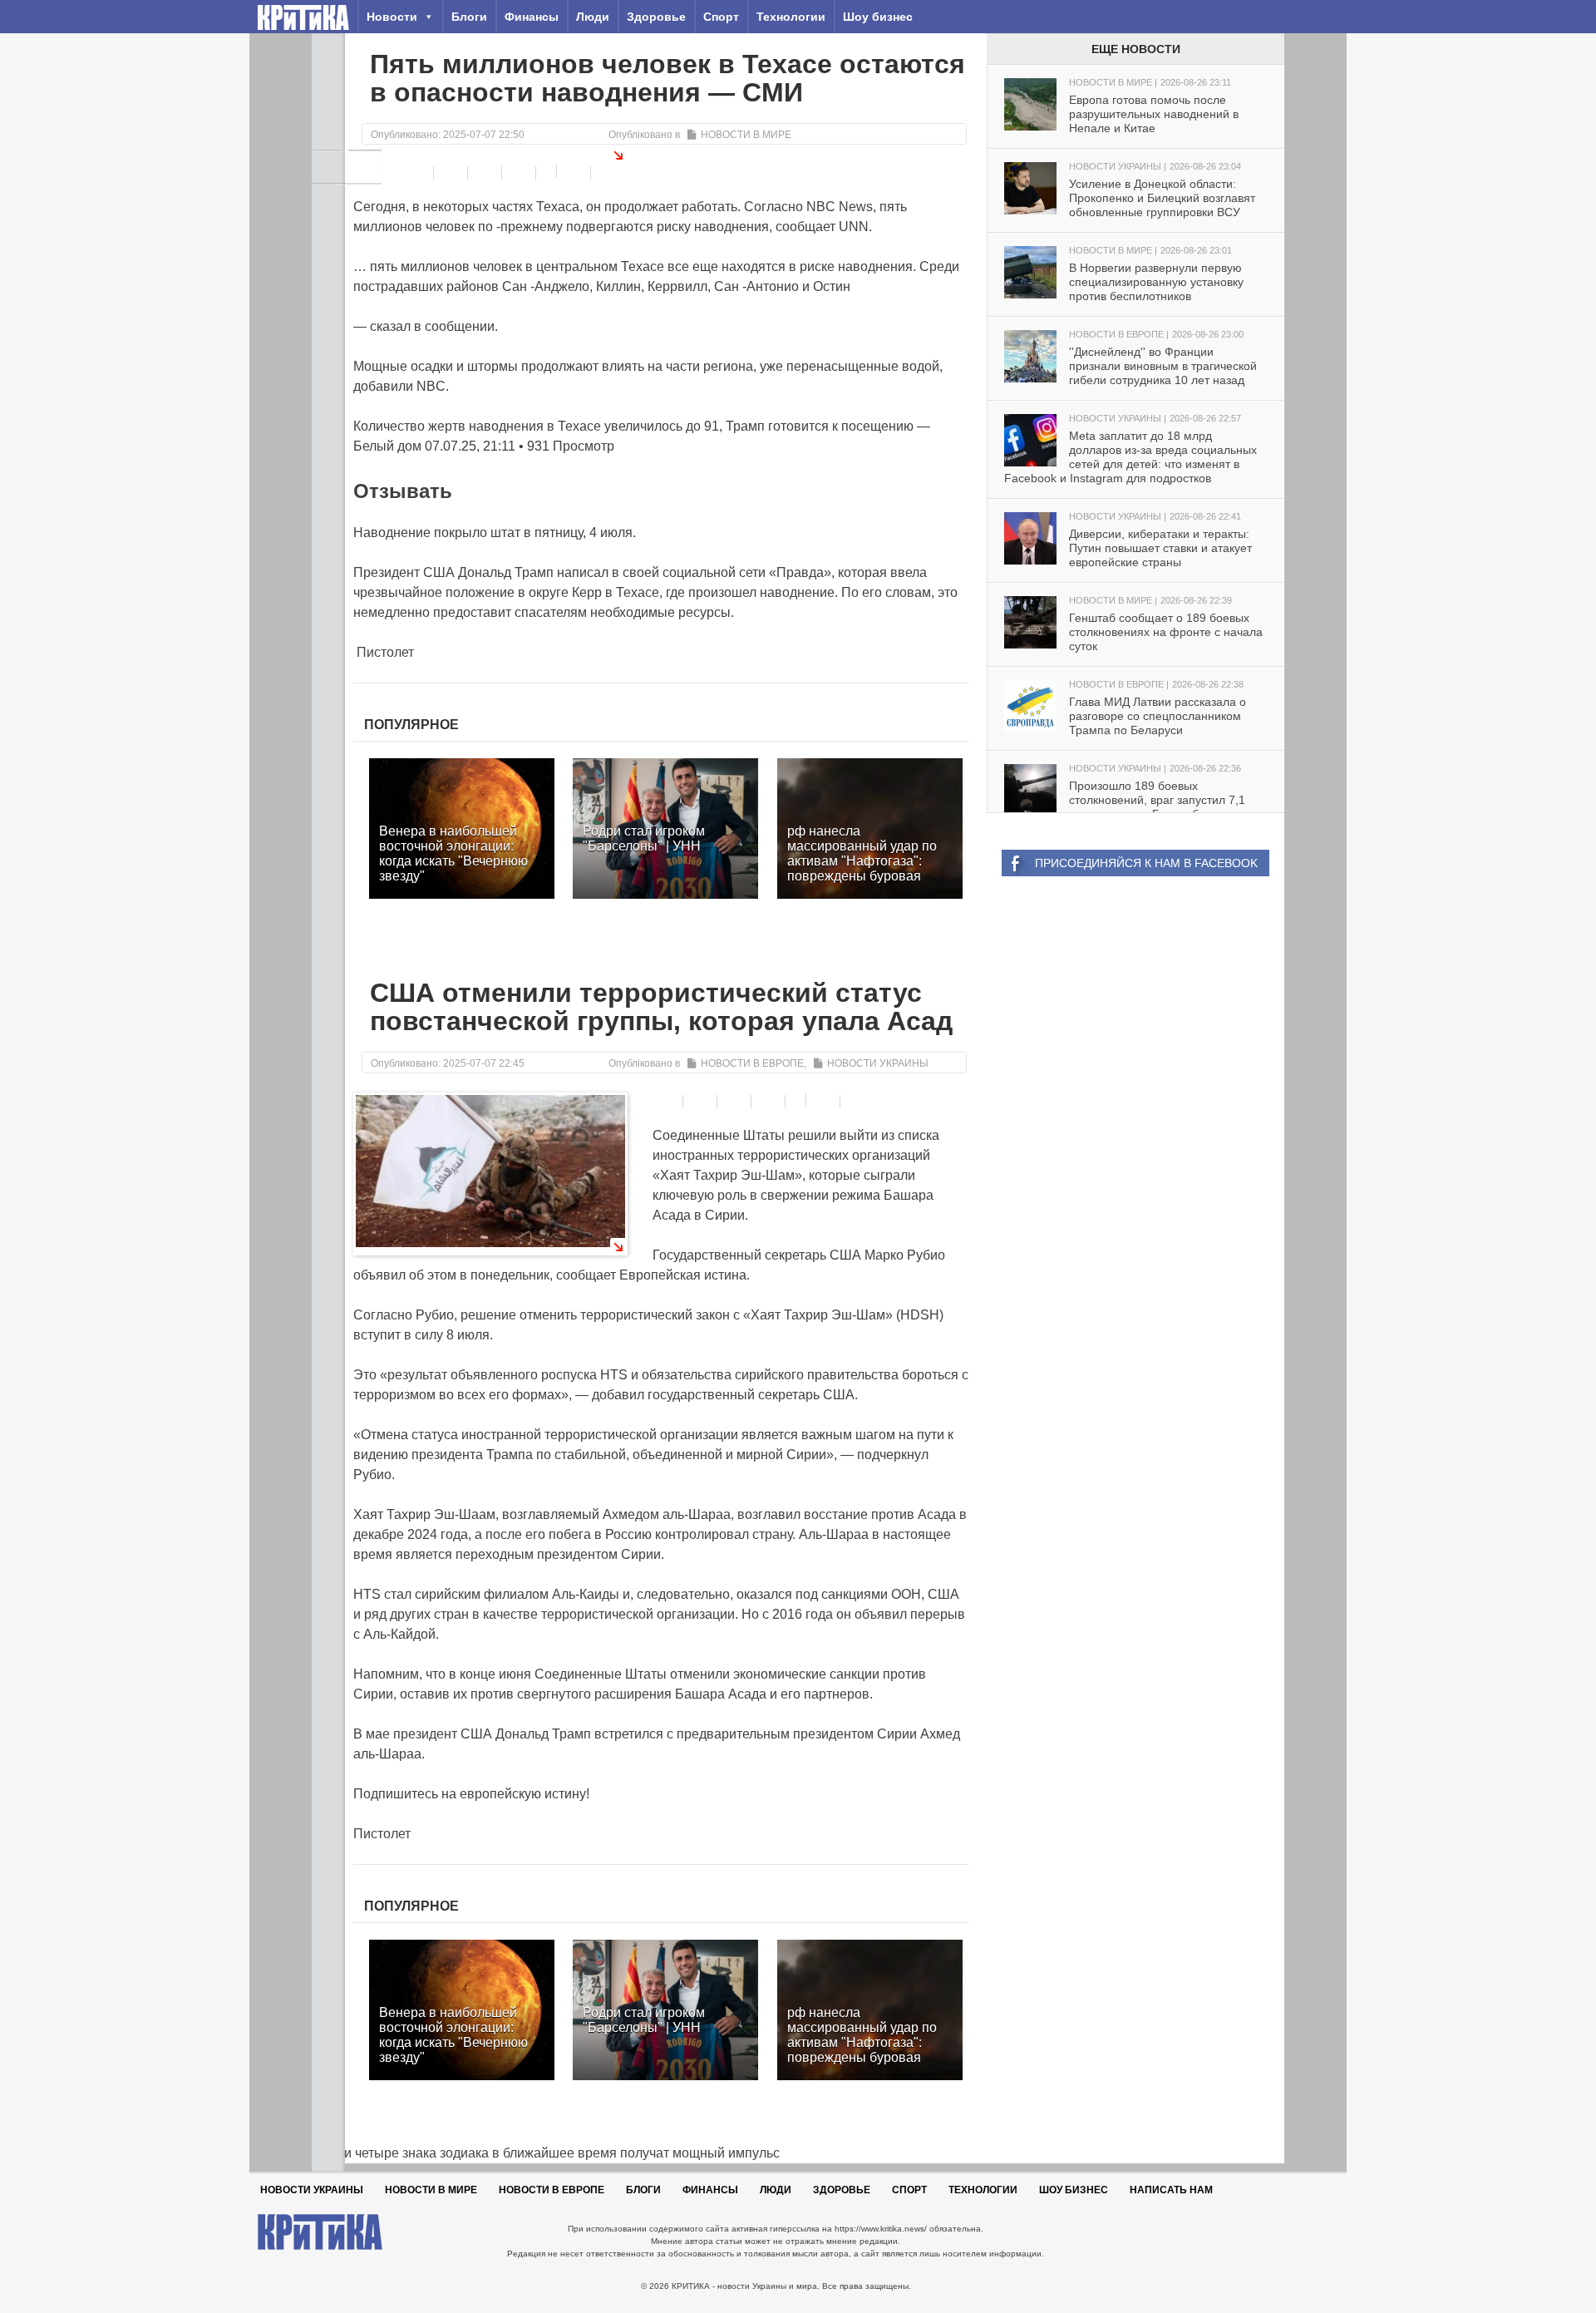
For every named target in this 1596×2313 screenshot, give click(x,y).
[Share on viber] (548, 171)
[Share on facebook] (419, 173)
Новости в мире (746, 135)
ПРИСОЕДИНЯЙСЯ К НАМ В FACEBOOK (1146, 863)
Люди (593, 17)
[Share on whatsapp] (576, 173)
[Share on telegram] (453, 173)
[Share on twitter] (487, 173)
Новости (392, 17)
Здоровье (656, 17)
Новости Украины (878, 1063)
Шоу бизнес (878, 17)
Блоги (469, 17)
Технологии (791, 17)
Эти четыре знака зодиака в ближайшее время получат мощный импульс (546, 2153)
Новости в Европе (752, 1063)
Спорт (721, 17)
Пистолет (384, 652)
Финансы (532, 17)
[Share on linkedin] (521, 173)
